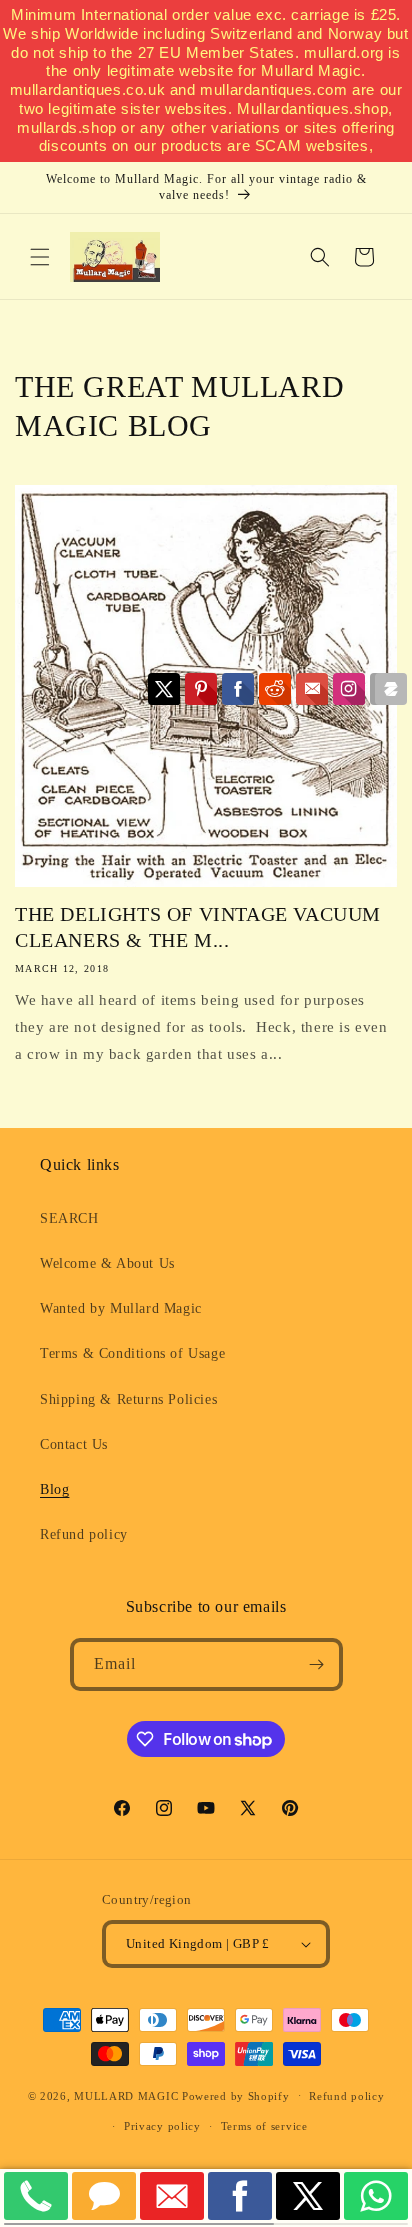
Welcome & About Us (107, 1263)
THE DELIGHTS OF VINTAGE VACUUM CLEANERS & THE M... (198, 927)
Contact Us (74, 1444)
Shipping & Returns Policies (128, 1399)
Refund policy (84, 1534)
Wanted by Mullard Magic (121, 1308)
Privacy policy (162, 2126)
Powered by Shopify (236, 2095)
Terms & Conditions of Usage (132, 1353)
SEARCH (69, 1218)
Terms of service (264, 2126)
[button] (40, 257)
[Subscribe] (317, 1664)
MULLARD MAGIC (126, 2095)
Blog (54, 1489)
